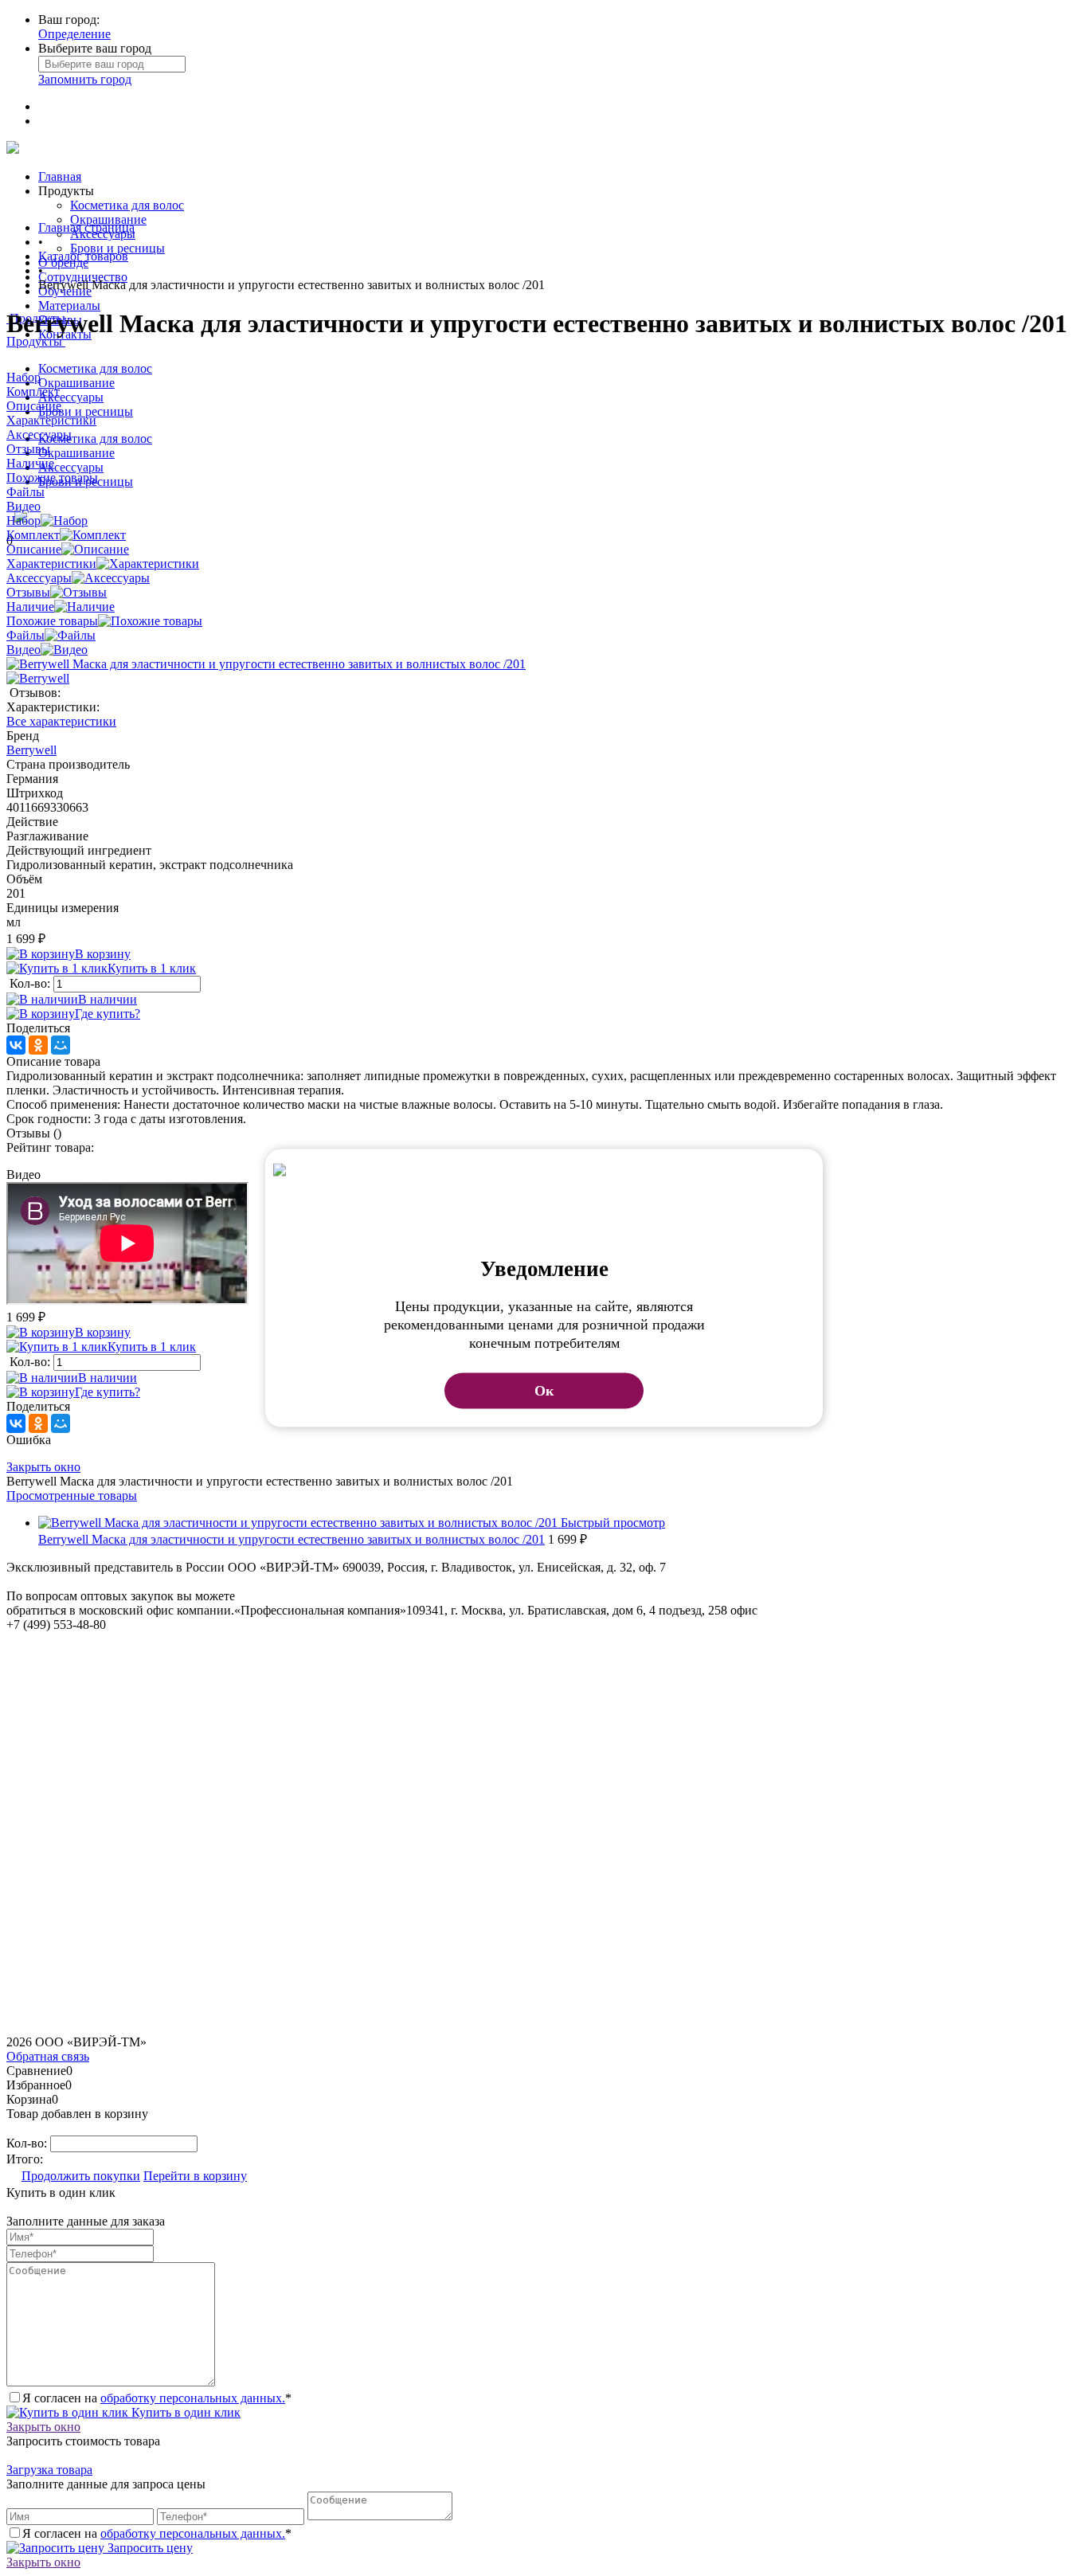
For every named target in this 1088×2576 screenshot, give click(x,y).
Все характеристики (61, 721)
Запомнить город (85, 79)
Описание (34, 549)
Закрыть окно (43, 1467)
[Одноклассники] (38, 1045)
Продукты (36, 341)
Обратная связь (48, 2056)
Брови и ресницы (117, 248)
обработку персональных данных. (193, 2398)
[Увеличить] (266, 664)
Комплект (33, 535)
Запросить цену (149, 2548)
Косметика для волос (127, 205)
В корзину (103, 954)
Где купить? (108, 1014)
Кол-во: (31, 983)
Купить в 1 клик (152, 968)
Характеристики (51, 564)
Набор (23, 521)
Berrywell (31, 750)
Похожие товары (52, 621)
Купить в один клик (184, 2412)
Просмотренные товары (72, 1495)
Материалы (69, 305)
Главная (60, 176)
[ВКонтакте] (16, 1045)
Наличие (30, 607)
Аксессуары (71, 397)
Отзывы (28, 592)
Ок (544, 1391)
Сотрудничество (83, 277)
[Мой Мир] (61, 1045)
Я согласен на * (157, 2398)
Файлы (25, 635)
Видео (23, 650)
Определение (74, 34)
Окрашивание (108, 219)
